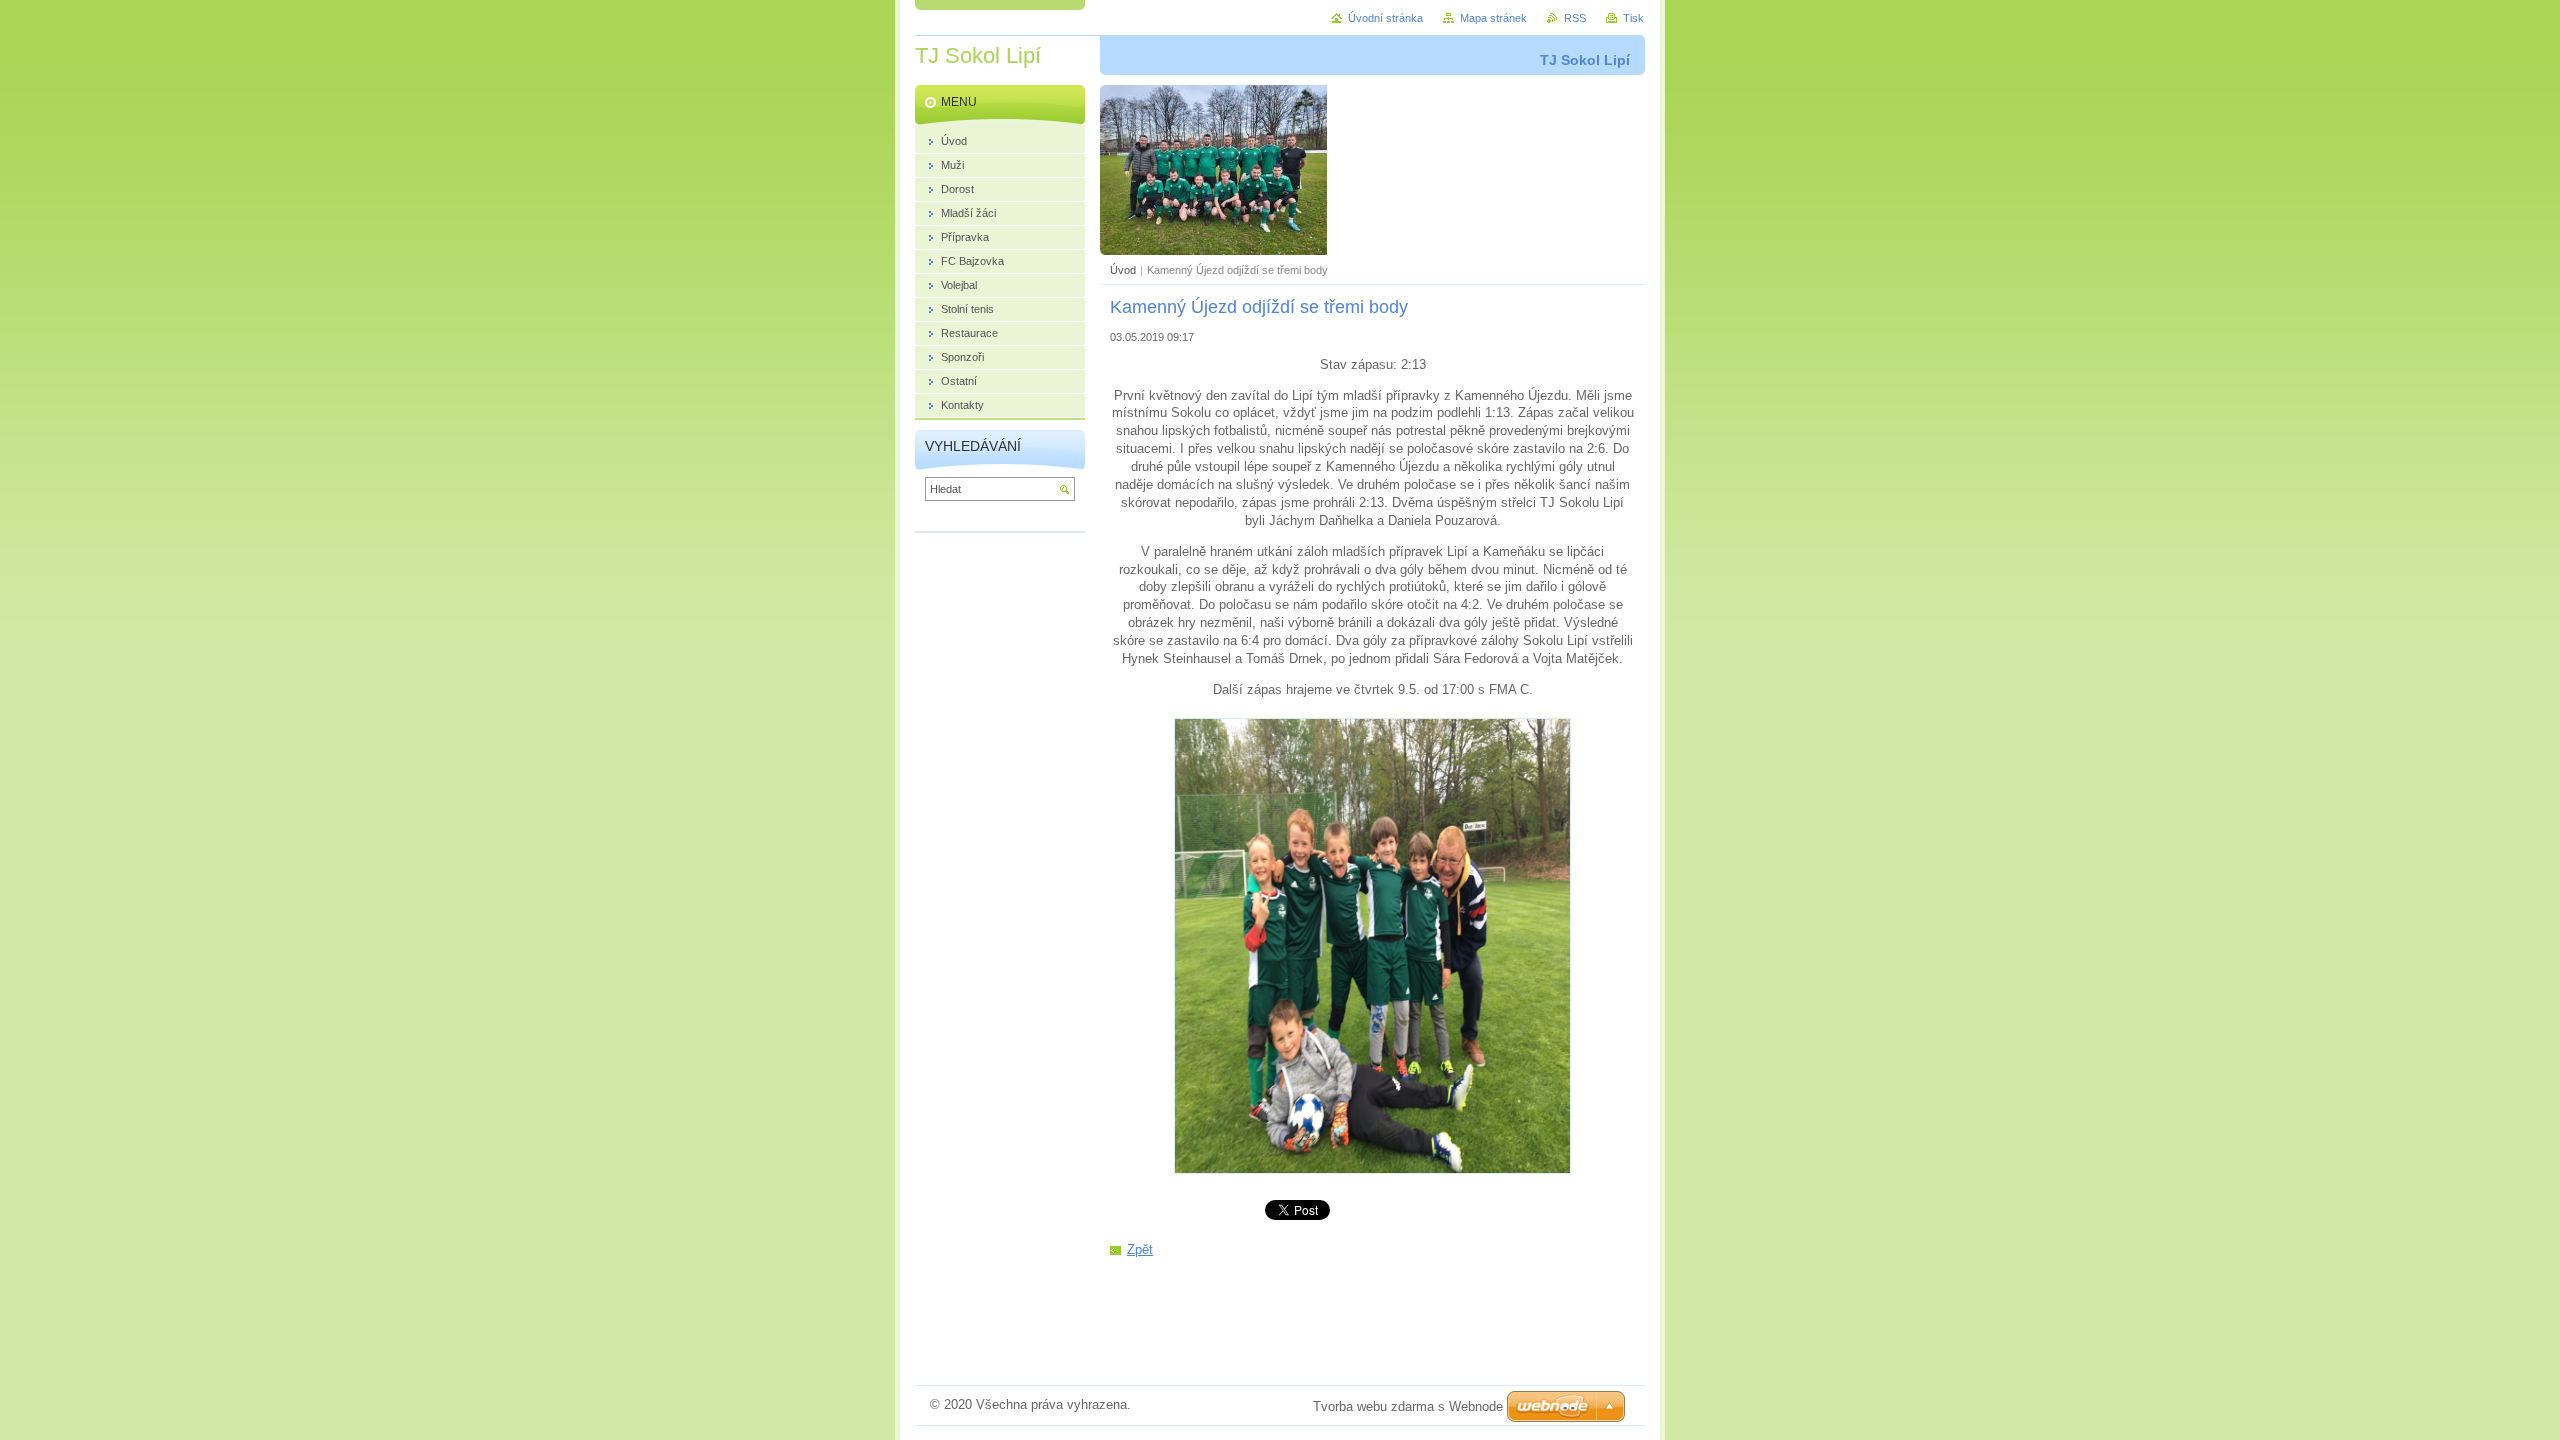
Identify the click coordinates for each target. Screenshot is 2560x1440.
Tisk (1633, 18)
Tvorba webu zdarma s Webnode (1408, 1406)
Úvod (1123, 270)
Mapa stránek (1493, 18)
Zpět (1140, 1249)
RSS (1575, 18)
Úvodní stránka (1385, 18)
